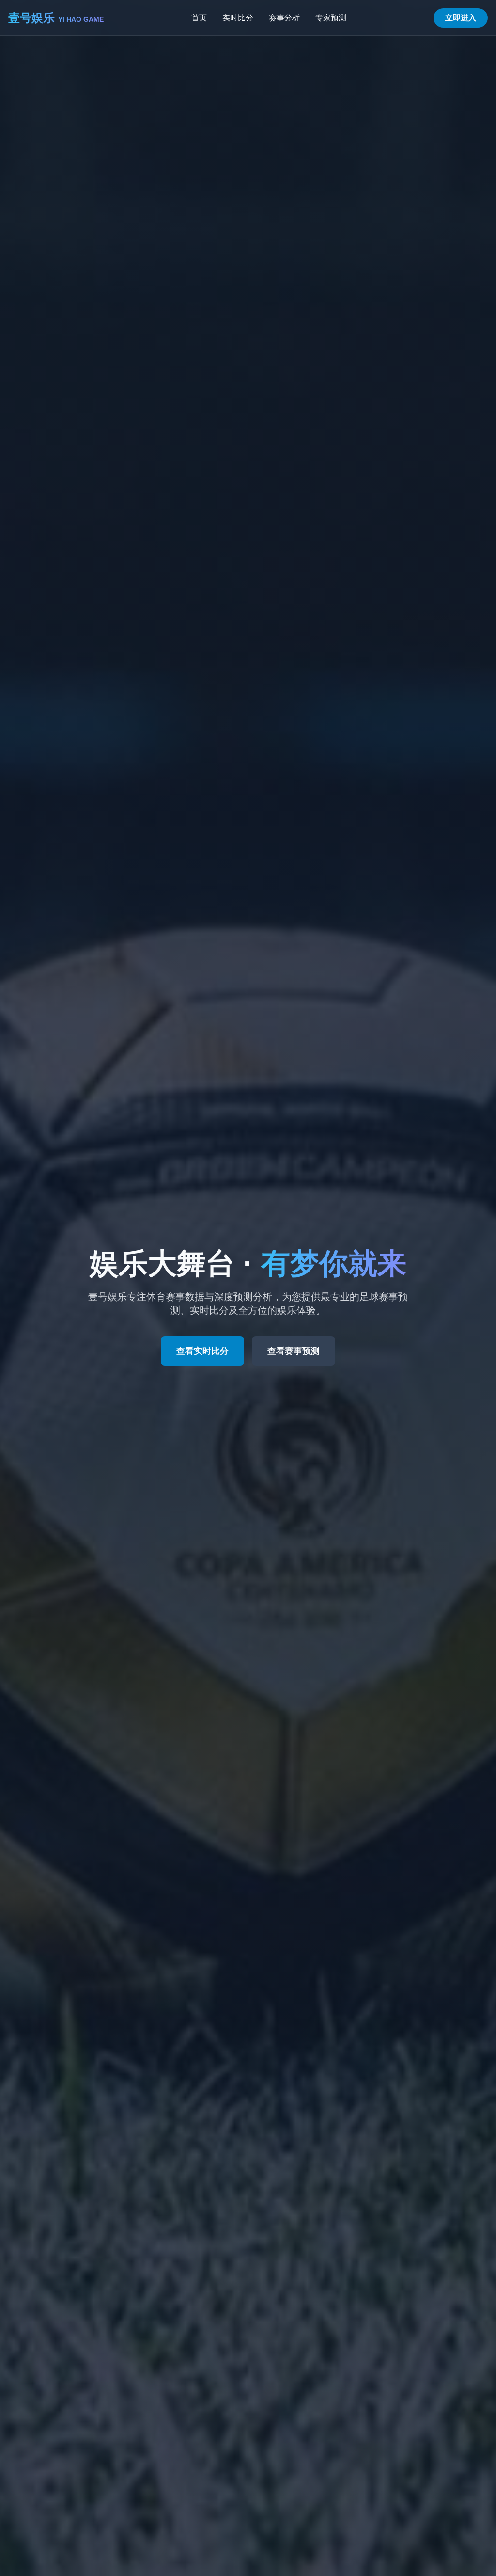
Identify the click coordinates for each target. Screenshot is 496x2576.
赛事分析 (284, 18)
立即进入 (461, 18)
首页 (199, 18)
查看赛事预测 (294, 1351)
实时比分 (238, 18)
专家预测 (331, 18)
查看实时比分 (202, 1351)
